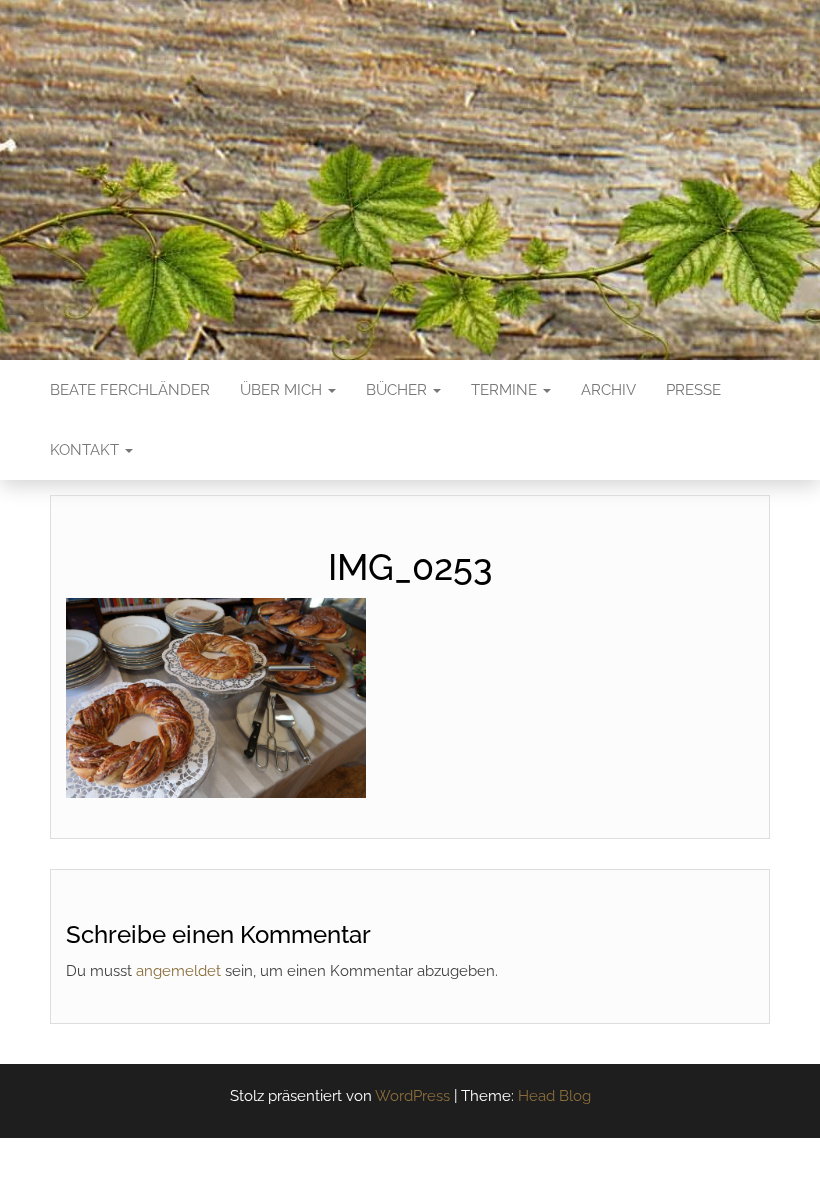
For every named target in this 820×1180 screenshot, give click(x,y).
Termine (506, 390)
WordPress (412, 1096)
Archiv (608, 390)
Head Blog (554, 1096)
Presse (693, 390)
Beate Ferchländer (130, 390)
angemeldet (178, 971)
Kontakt (86, 450)
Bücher (398, 390)
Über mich (283, 390)
